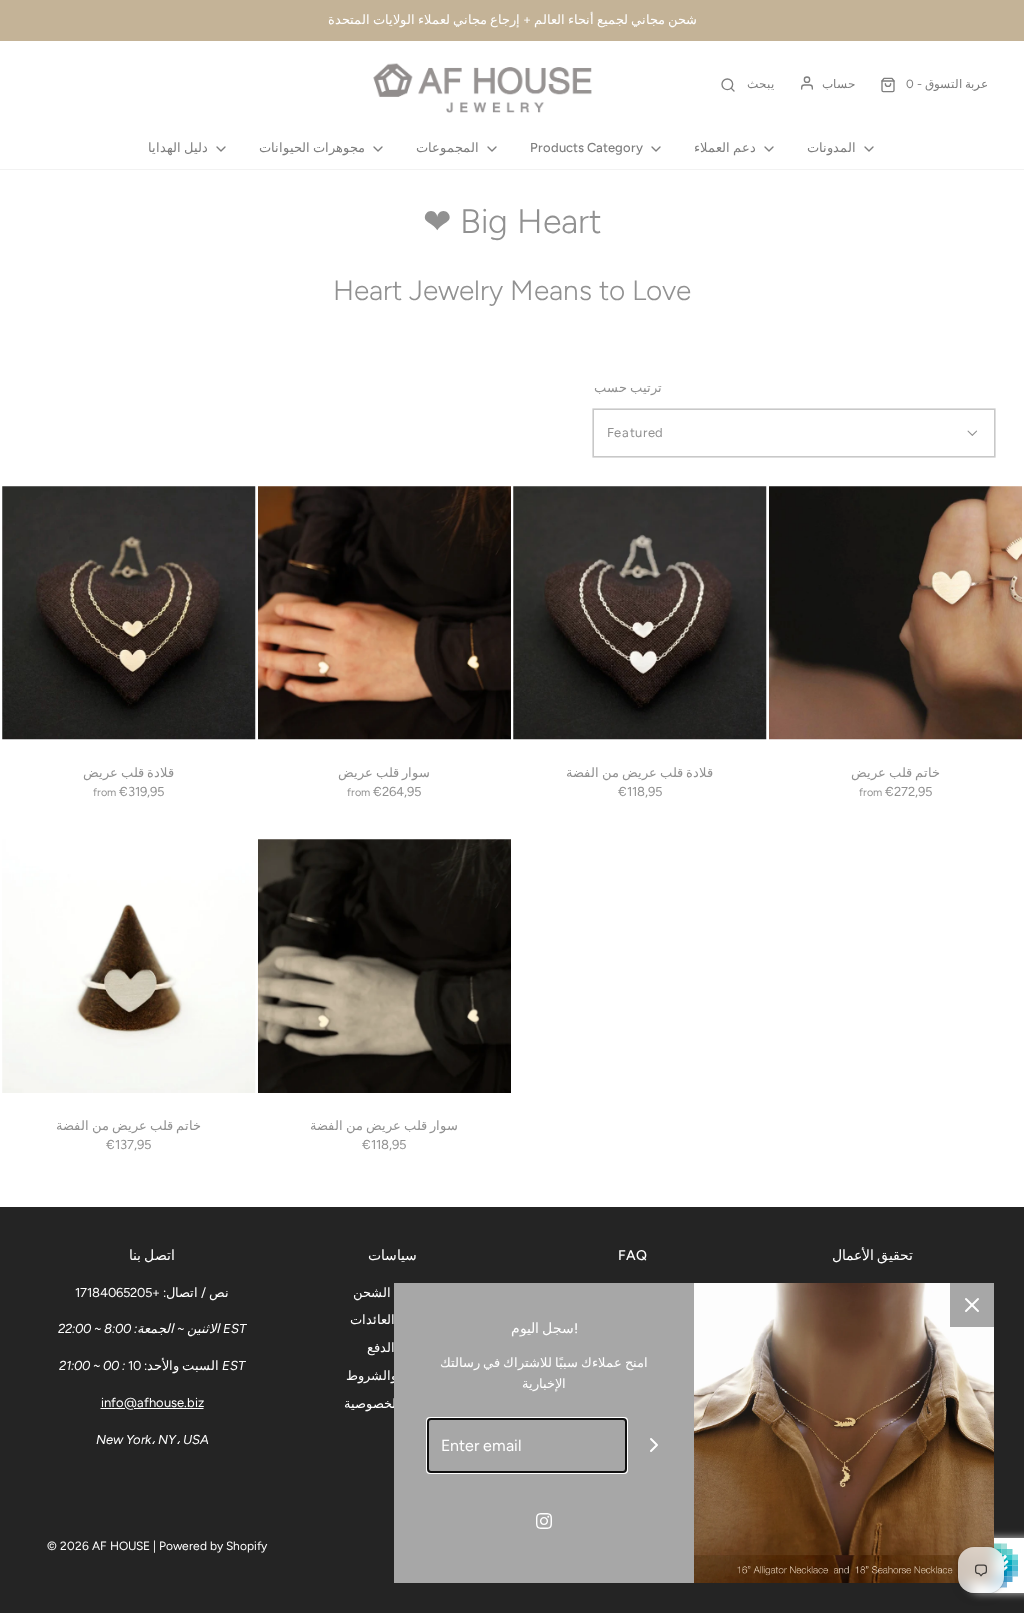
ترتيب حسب (628, 387)
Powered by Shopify (213, 1546)
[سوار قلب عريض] (385, 613)
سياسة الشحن (392, 1292)
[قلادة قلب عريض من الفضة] (640, 613)
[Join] (654, 1445)
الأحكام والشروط (392, 1375)
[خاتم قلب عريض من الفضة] (129, 966)
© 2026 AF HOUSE (98, 1546)
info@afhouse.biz (152, 1402)
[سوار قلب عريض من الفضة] (385, 966)
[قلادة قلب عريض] (129, 613)
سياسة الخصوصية (392, 1403)
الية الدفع (392, 1347)
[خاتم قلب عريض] (896, 613)
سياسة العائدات (392, 1319)
